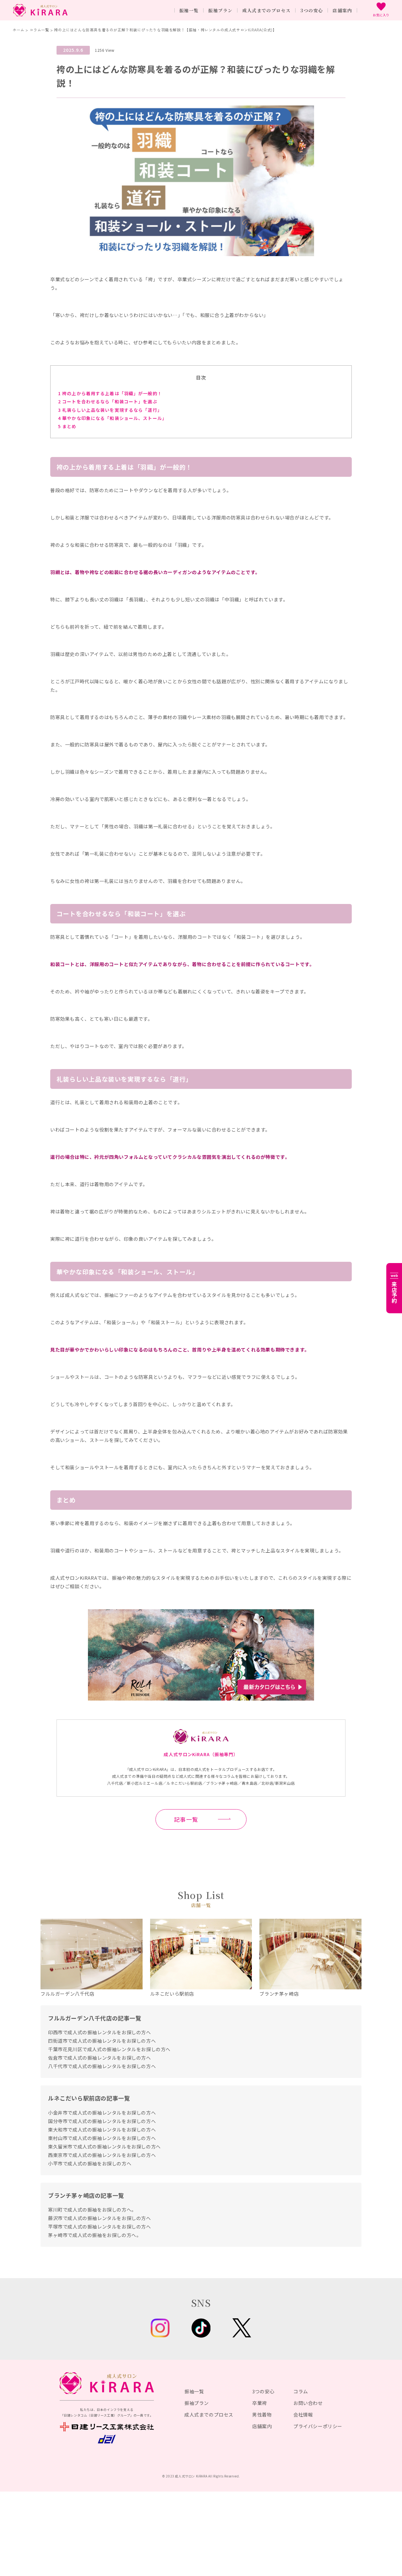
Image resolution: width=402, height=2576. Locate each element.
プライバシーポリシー (318, 2426)
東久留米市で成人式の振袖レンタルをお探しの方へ (104, 2146)
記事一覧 (186, 1819)
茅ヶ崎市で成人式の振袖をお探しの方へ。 (95, 2235)
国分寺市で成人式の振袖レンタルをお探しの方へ (102, 2121)
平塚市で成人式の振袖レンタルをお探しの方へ (100, 2226)
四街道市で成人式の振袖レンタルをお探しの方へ (102, 2041)
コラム (301, 2391)
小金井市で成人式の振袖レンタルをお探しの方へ (102, 2113)
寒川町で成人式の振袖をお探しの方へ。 (92, 2210)
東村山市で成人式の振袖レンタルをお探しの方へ (102, 2138)
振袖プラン (197, 2403)
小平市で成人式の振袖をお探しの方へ (90, 2163)
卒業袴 (260, 2403)
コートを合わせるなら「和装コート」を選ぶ (108, 401)
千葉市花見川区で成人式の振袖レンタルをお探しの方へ (109, 2049)
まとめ (67, 426)
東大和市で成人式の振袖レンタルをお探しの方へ (102, 2130)
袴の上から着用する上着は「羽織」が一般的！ (110, 393)
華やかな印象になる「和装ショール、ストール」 (112, 418)
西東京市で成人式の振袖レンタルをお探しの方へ (102, 2155)
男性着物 (262, 2415)
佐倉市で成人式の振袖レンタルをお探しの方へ (100, 2058)
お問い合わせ (308, 2403)
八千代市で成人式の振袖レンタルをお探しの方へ (102, 2066)
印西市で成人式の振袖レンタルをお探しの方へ (100, 2032)
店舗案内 (262, 2426)
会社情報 (303, 2415)
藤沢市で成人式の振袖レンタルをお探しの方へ (100, 2218)
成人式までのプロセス (209, 2415)
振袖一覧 (194, 2391)
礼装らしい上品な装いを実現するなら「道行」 (110, 410)
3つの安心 (263, 2391)
